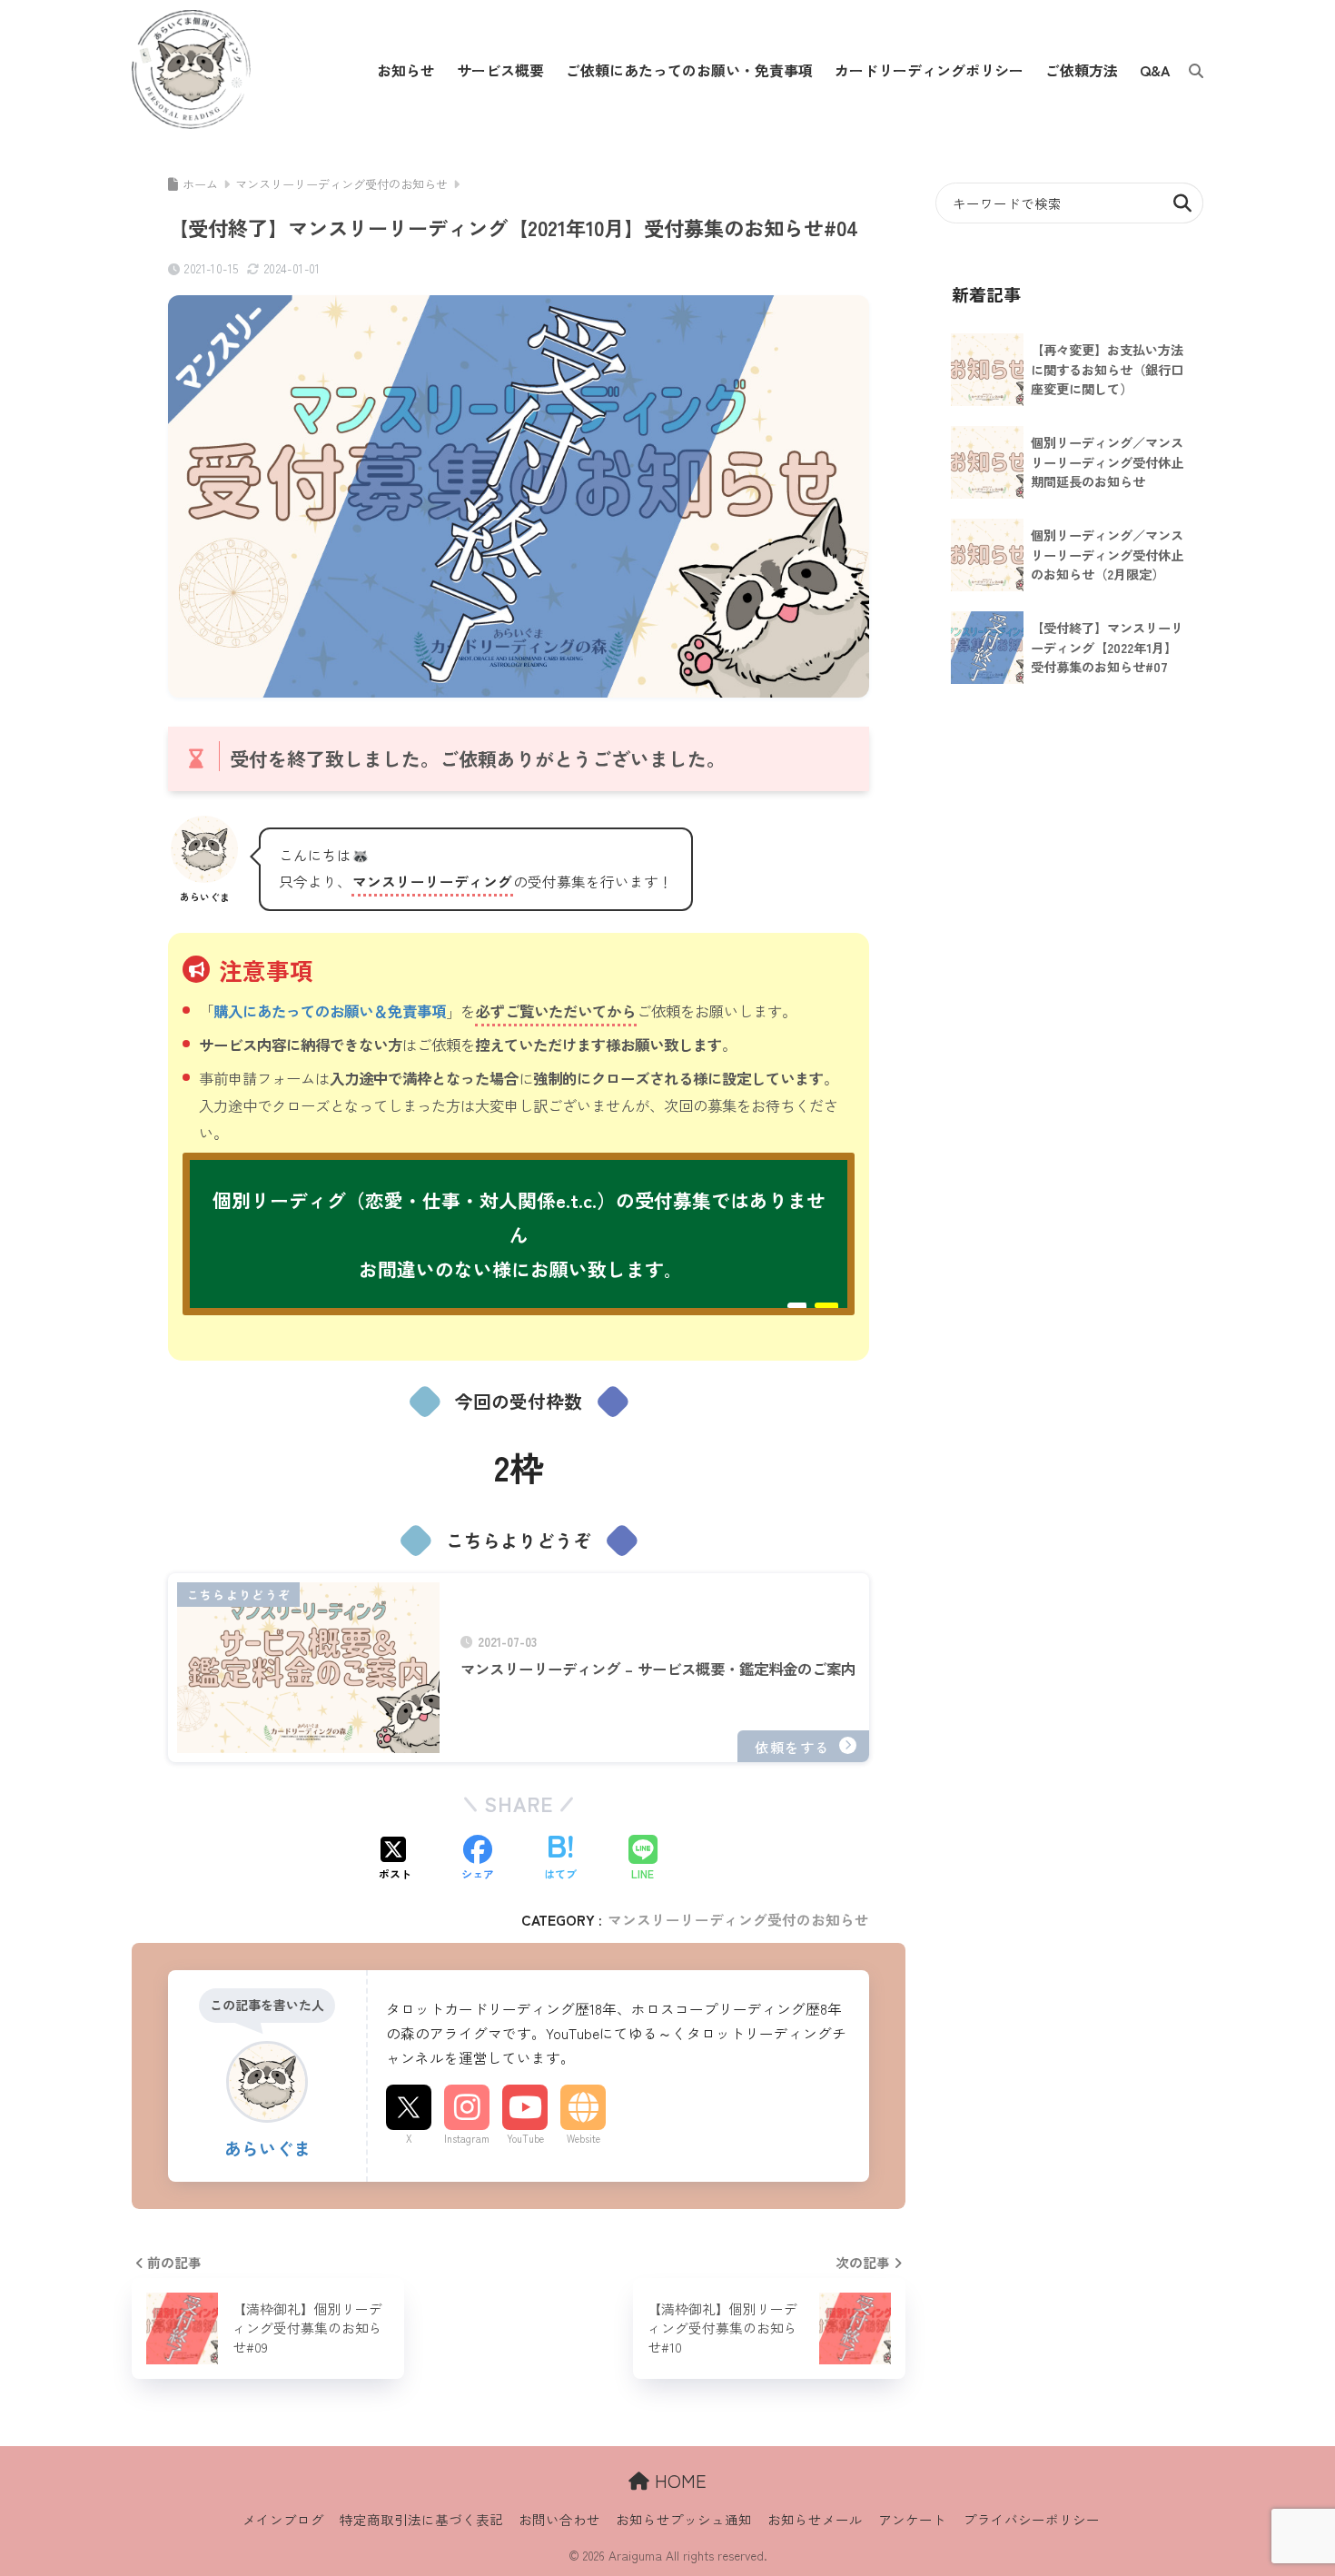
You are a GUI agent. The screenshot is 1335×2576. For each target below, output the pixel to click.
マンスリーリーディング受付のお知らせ (738, 1920)
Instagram (467, 2138)
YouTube (525, 2138)
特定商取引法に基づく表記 (421, 2519)
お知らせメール (815, 2519)
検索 (1183, 203)
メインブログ (283, 2519)
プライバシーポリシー (1032, 2519)
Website (583, 2138)
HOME (678, 2480)
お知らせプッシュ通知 (684, 2519)
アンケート (912, 2519)
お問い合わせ (559, 2519)
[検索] (1187, 70)
